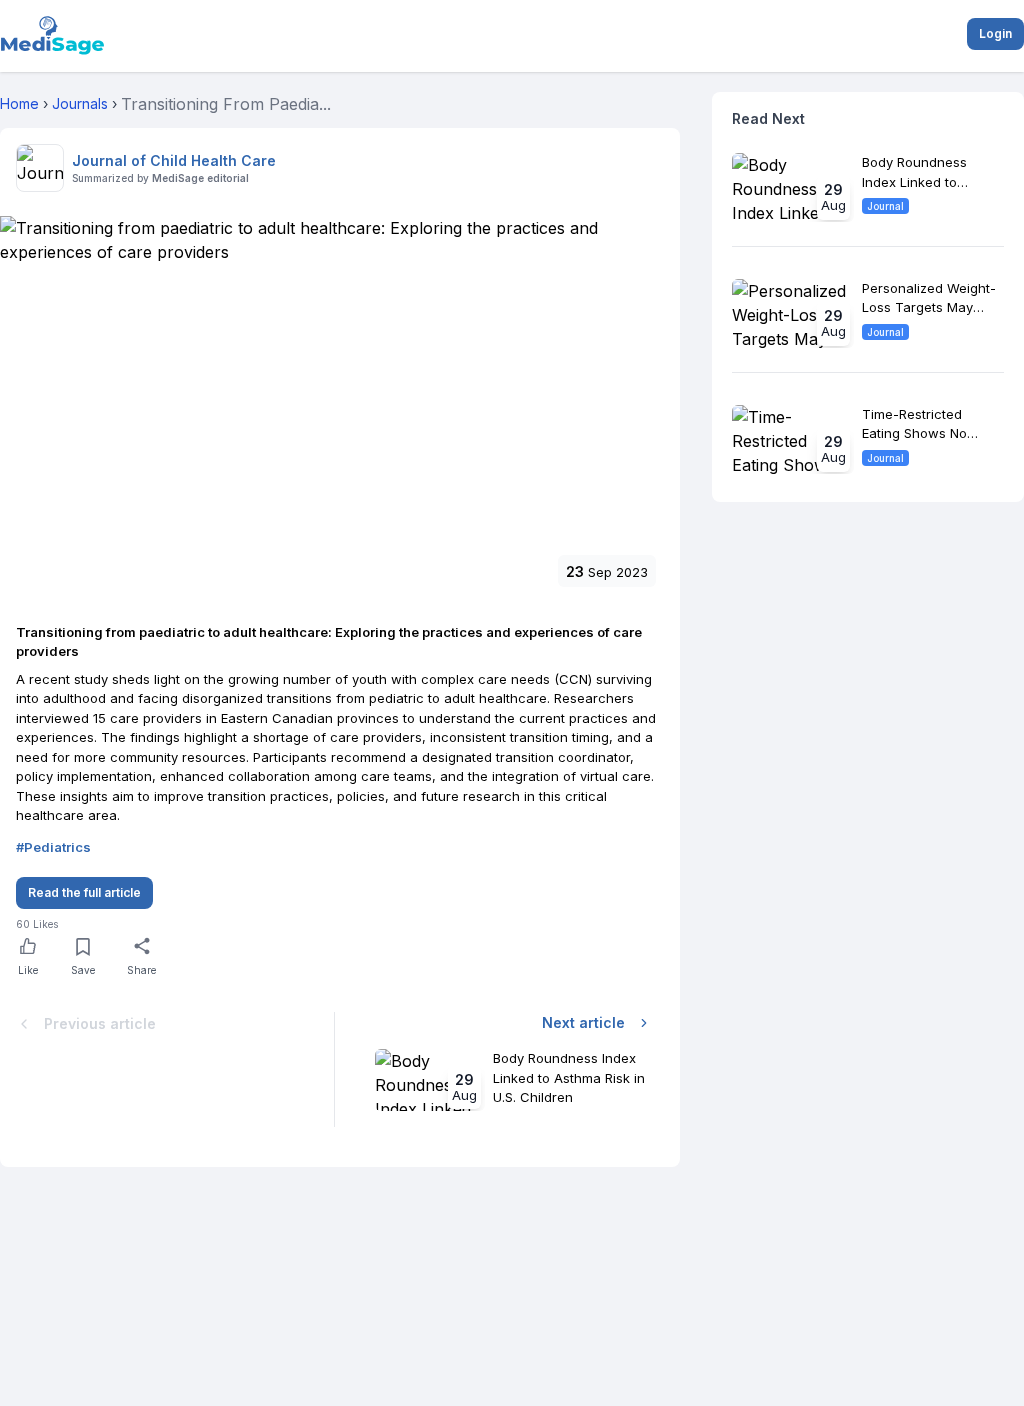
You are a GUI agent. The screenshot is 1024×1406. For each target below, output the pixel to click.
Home (19, 103)
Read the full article (84, 892)
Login (995, 33)
